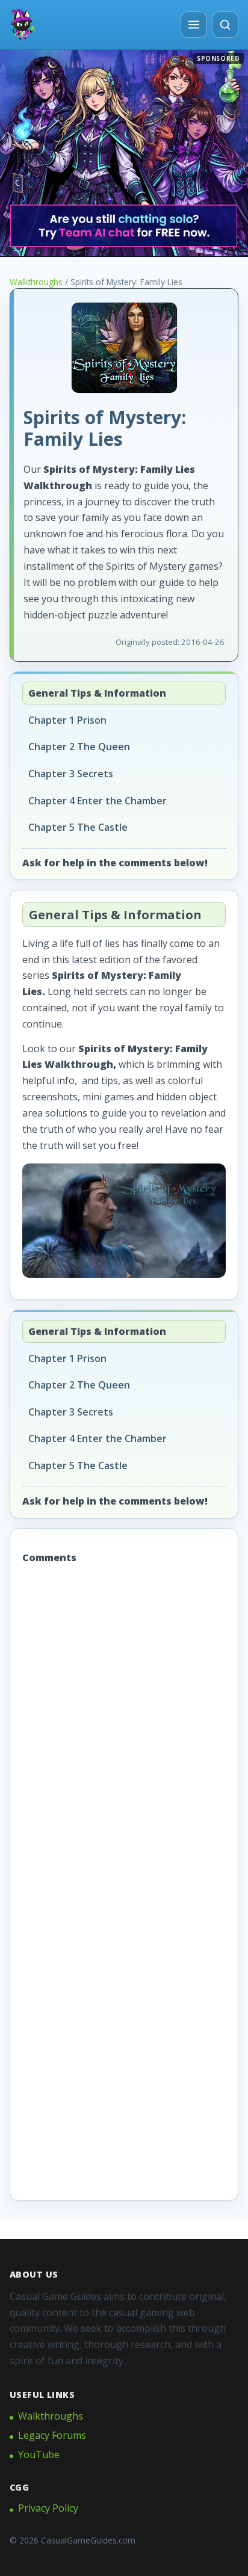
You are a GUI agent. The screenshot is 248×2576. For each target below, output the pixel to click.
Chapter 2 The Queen (79, 747)
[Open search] (225, 25)
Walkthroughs (36, 282)
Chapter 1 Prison (67, 720)
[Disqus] (124, 1730)
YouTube (39, 2454)
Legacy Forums (52, 2435)
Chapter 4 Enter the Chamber (98, 801)
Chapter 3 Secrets (71, 774)
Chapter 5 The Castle (78, 827)
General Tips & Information (97, 693)
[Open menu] (194, 25)
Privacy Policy (48, 2508)
